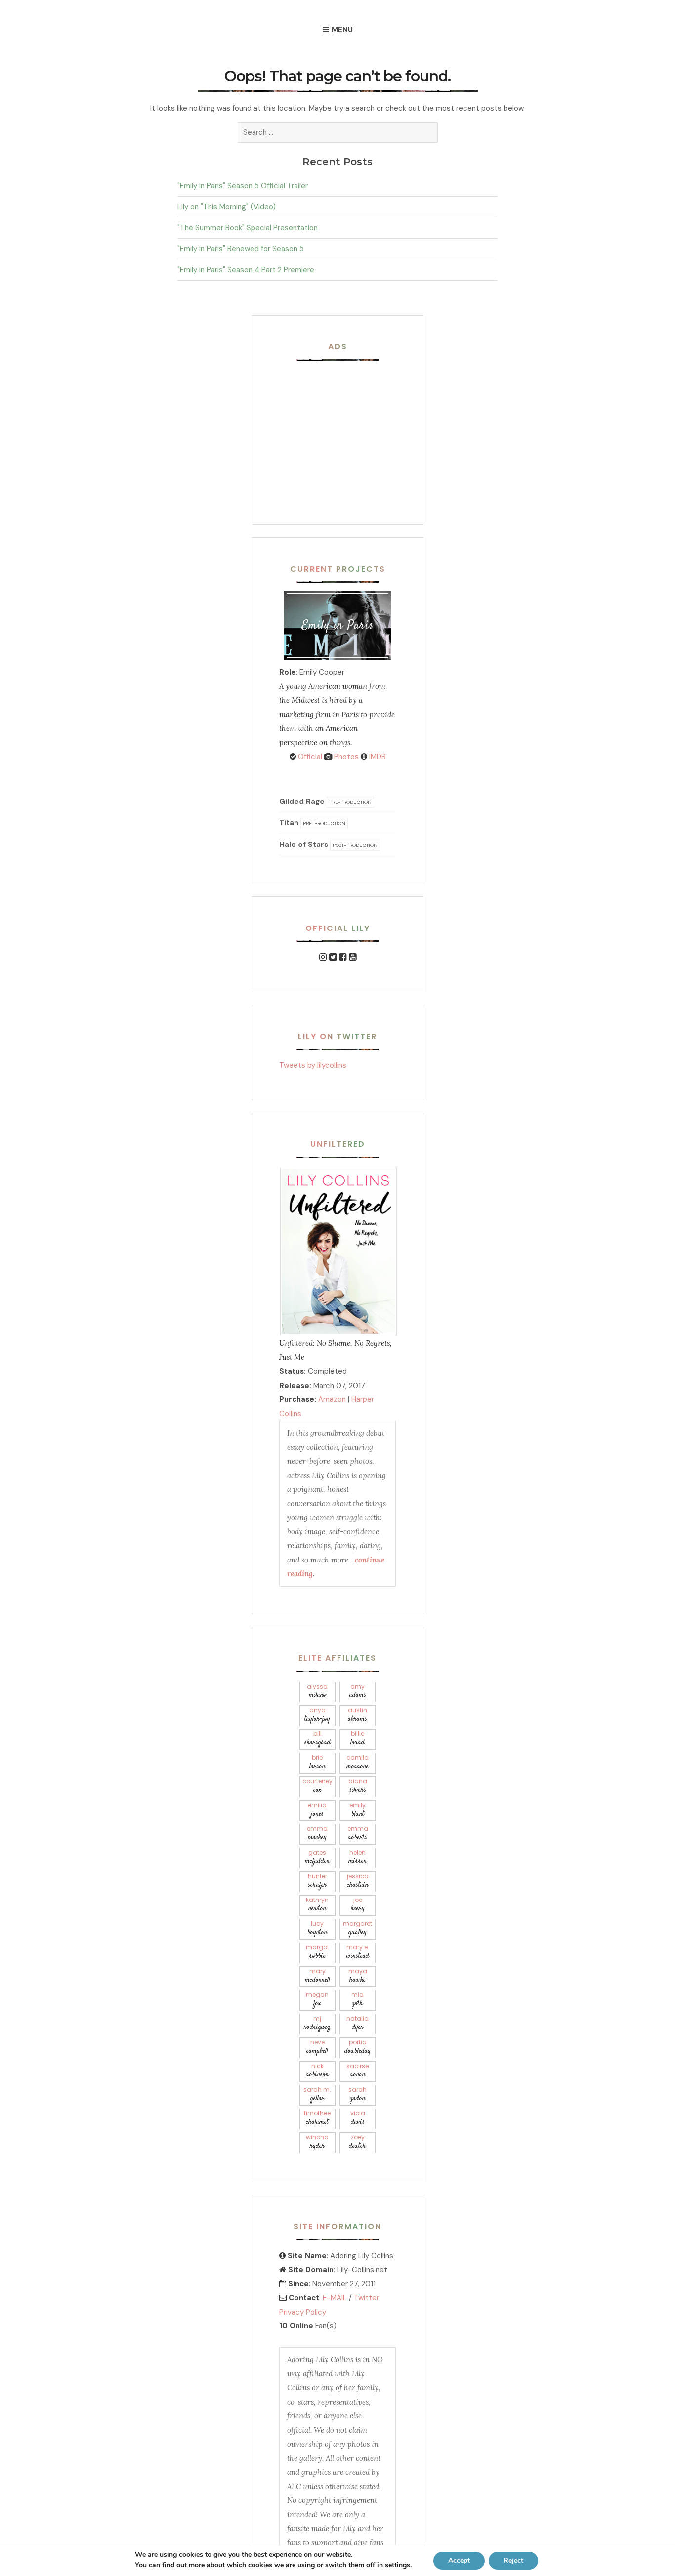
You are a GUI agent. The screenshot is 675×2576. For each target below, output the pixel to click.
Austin (358, 1715)
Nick (317, 2071)
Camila (358, 1762)
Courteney (317, 1786)
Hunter (317, 1881)
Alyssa (317, 1691)
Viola (358, 2118)
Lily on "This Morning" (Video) (227, 207)
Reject (513, 2560)
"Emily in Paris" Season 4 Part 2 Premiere (246, 270)
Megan (317, 2000)
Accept (459, 2560)
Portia (358, 2047)
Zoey (358, 2142)
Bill (317, 1739)
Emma (317, 1834)
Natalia (358, 2023)
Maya (358, 1976)
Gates (317, 1857)
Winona (317, 2142)
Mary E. (358, 1952)
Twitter (366, 2298)
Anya (317, 1715)
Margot (317, 1952)
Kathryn (317, 1905)
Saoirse (358, 2071)
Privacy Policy (303, 2312)
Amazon (332, 1399)
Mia (358, 2000)
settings (398, 2565)
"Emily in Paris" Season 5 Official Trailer (243, 186)
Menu (342, 30)
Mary (317, 1976)
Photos (345, 757)
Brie (317, 1762)
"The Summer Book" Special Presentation (248, 228)
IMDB (377, 757)
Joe (358, 1905)
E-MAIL (335, 2298)
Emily (358, 1810)
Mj (317, 2023)
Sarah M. (317, 2094)
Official (309, 757)
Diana (358, 1786)
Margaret (358, 1928)
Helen (358, 1857)
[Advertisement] (341, 431)
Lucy (317, 1928)
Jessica (358, 1881)
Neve (317, 2047)
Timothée (317, 2118)
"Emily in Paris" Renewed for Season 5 (241, 249)
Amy (358, 1691)
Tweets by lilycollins (313, 1065)
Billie (358, 1739)
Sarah (358, 2094)
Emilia (317, 1810)
